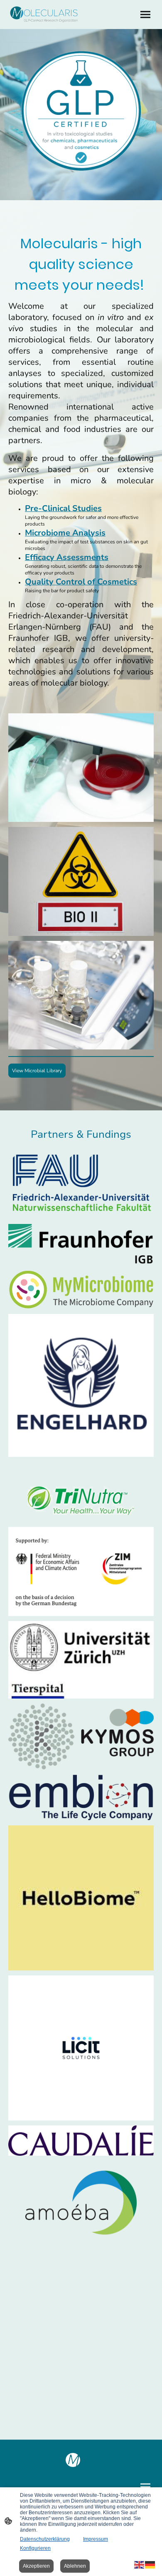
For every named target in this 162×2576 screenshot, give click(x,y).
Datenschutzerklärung (45, 2539)
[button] (140, 2564)
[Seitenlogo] (44, 15)
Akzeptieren (36, 2566)
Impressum (96, 2539)
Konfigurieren (35, 2548)
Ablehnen (75, 2566)
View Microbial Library (37, 1071)
